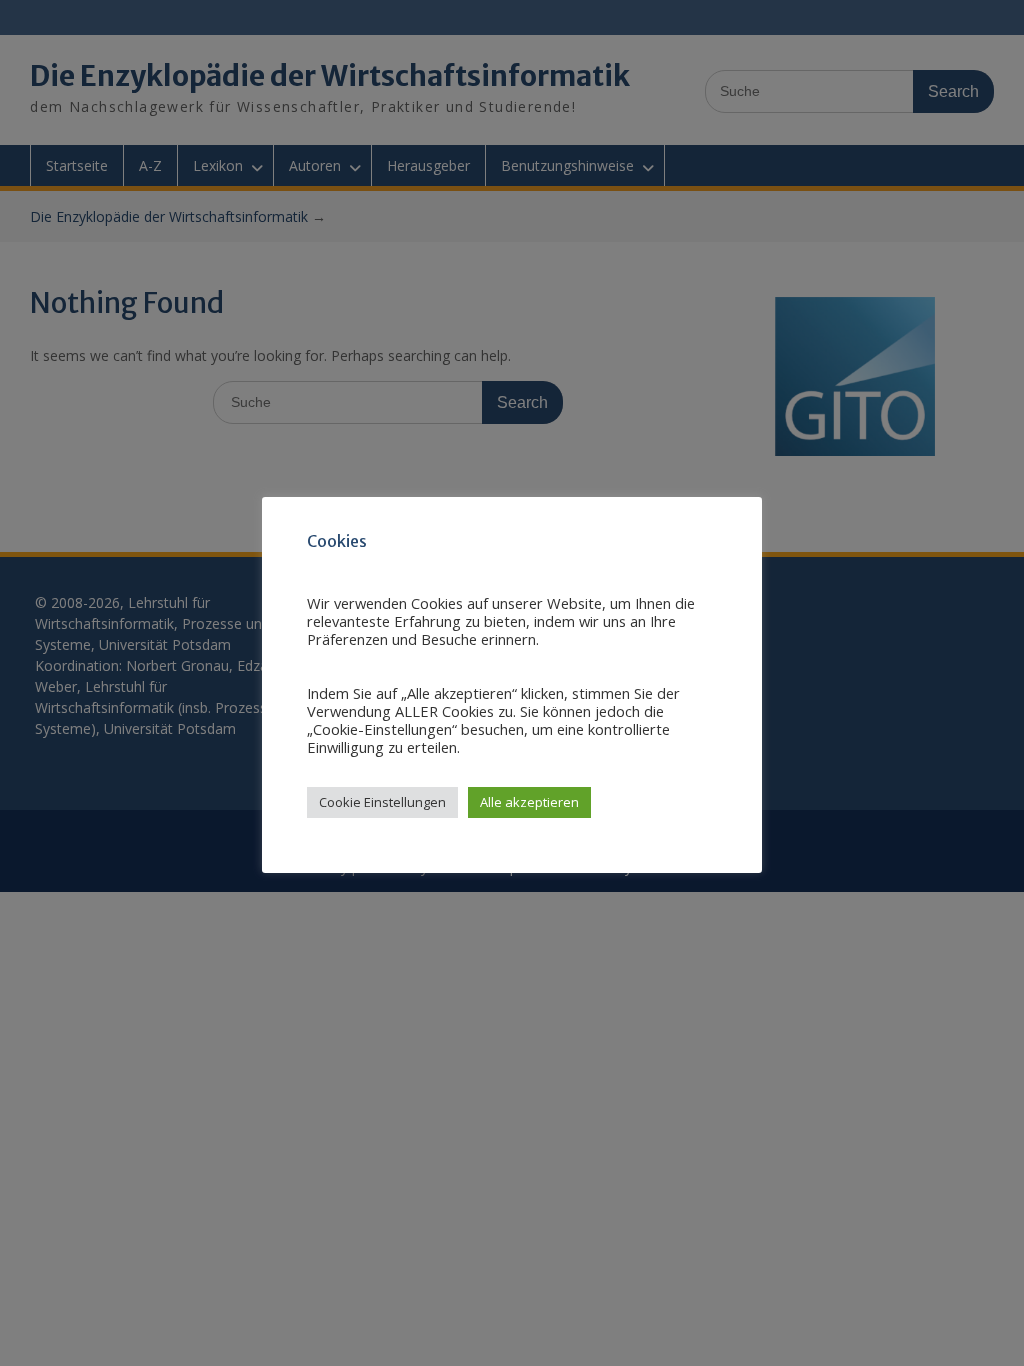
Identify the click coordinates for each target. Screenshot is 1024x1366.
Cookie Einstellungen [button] (382, 802)
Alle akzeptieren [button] (529, 802)
